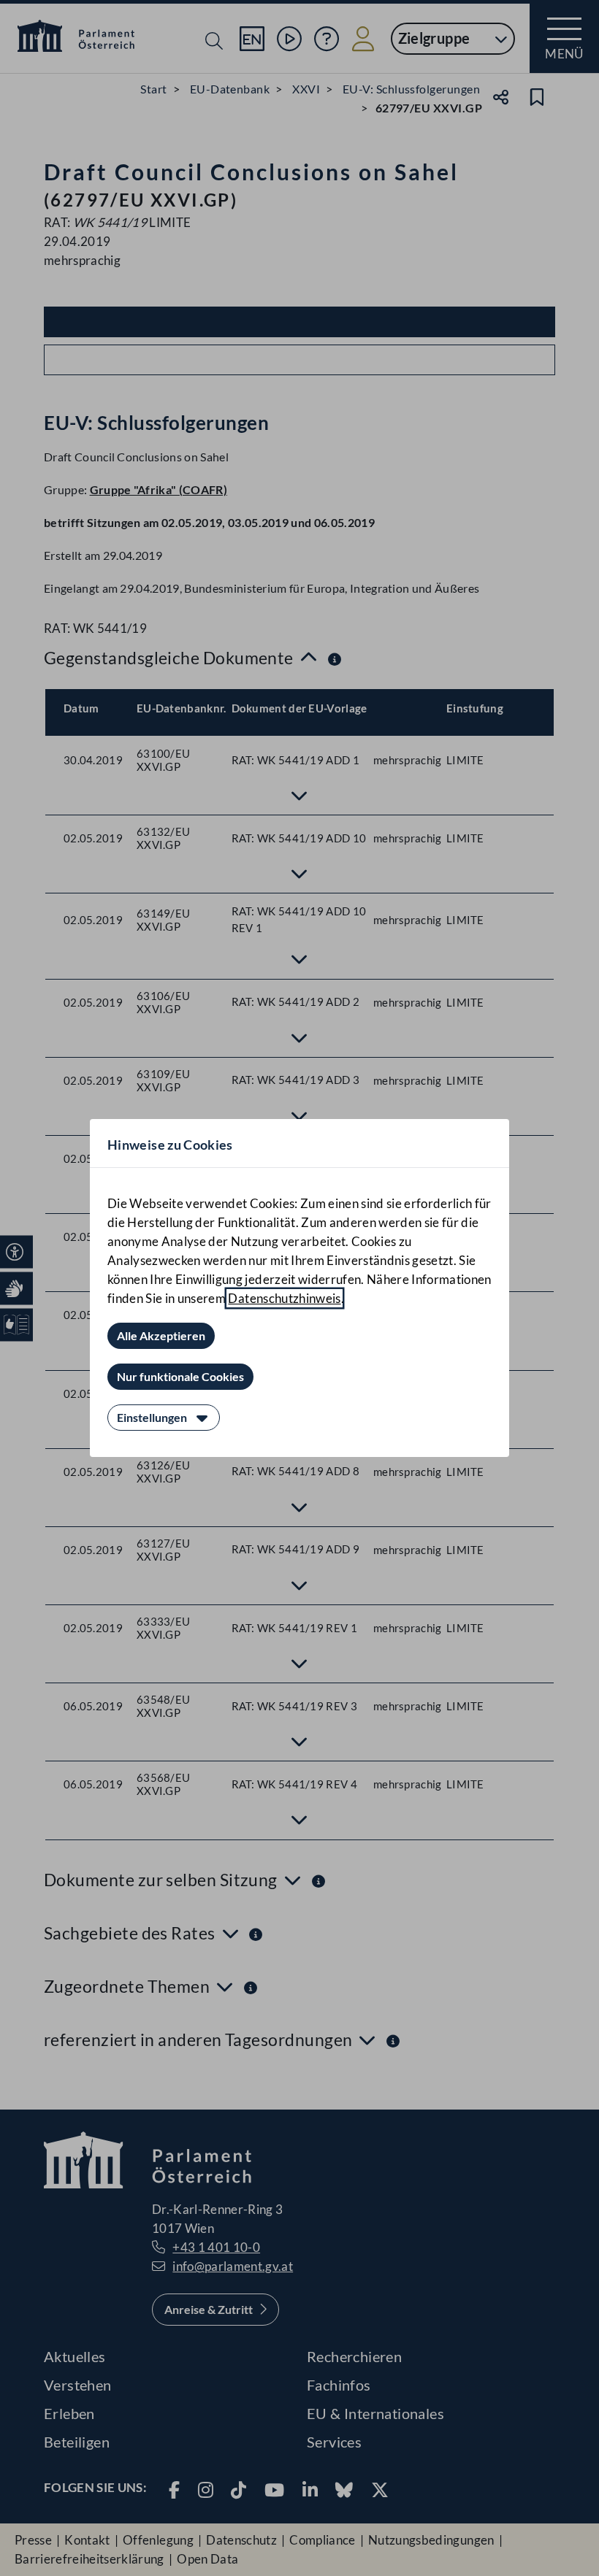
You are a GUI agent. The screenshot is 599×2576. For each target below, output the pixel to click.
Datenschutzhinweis (284, 1298)
